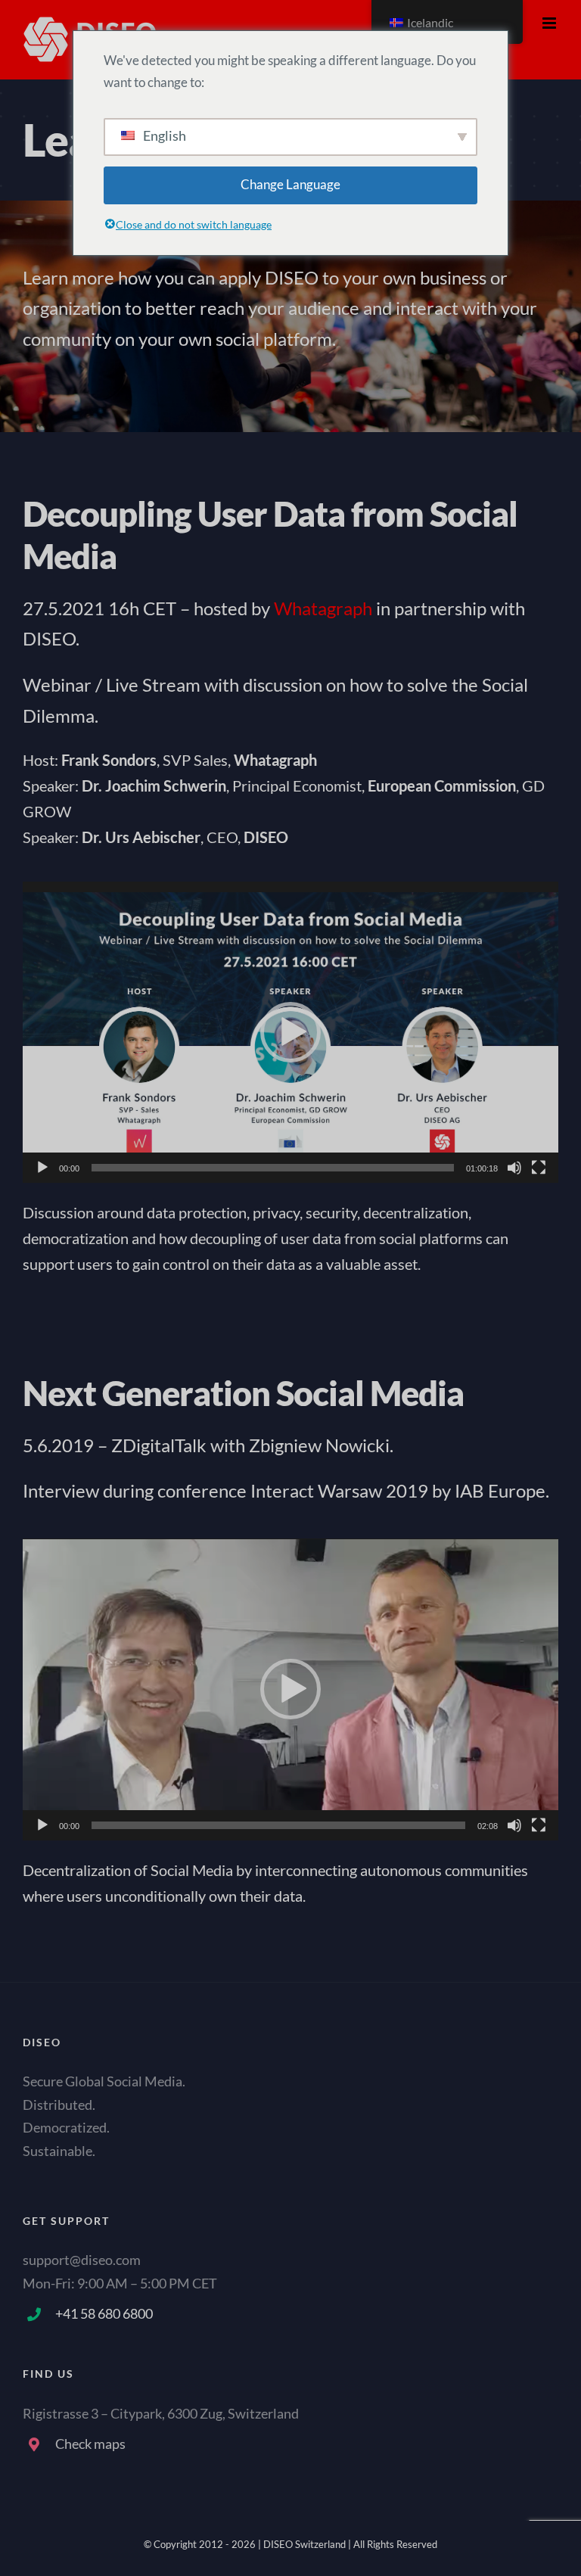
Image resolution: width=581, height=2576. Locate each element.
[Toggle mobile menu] (550, 23)
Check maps (90, 2444)
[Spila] (42, 1168)
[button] (290, 1032)
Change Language (290, 184)
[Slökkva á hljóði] (514, 1168)
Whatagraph (323, 608)
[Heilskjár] (539, 1168)
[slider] (273, 1168)
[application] (290, 1033)
